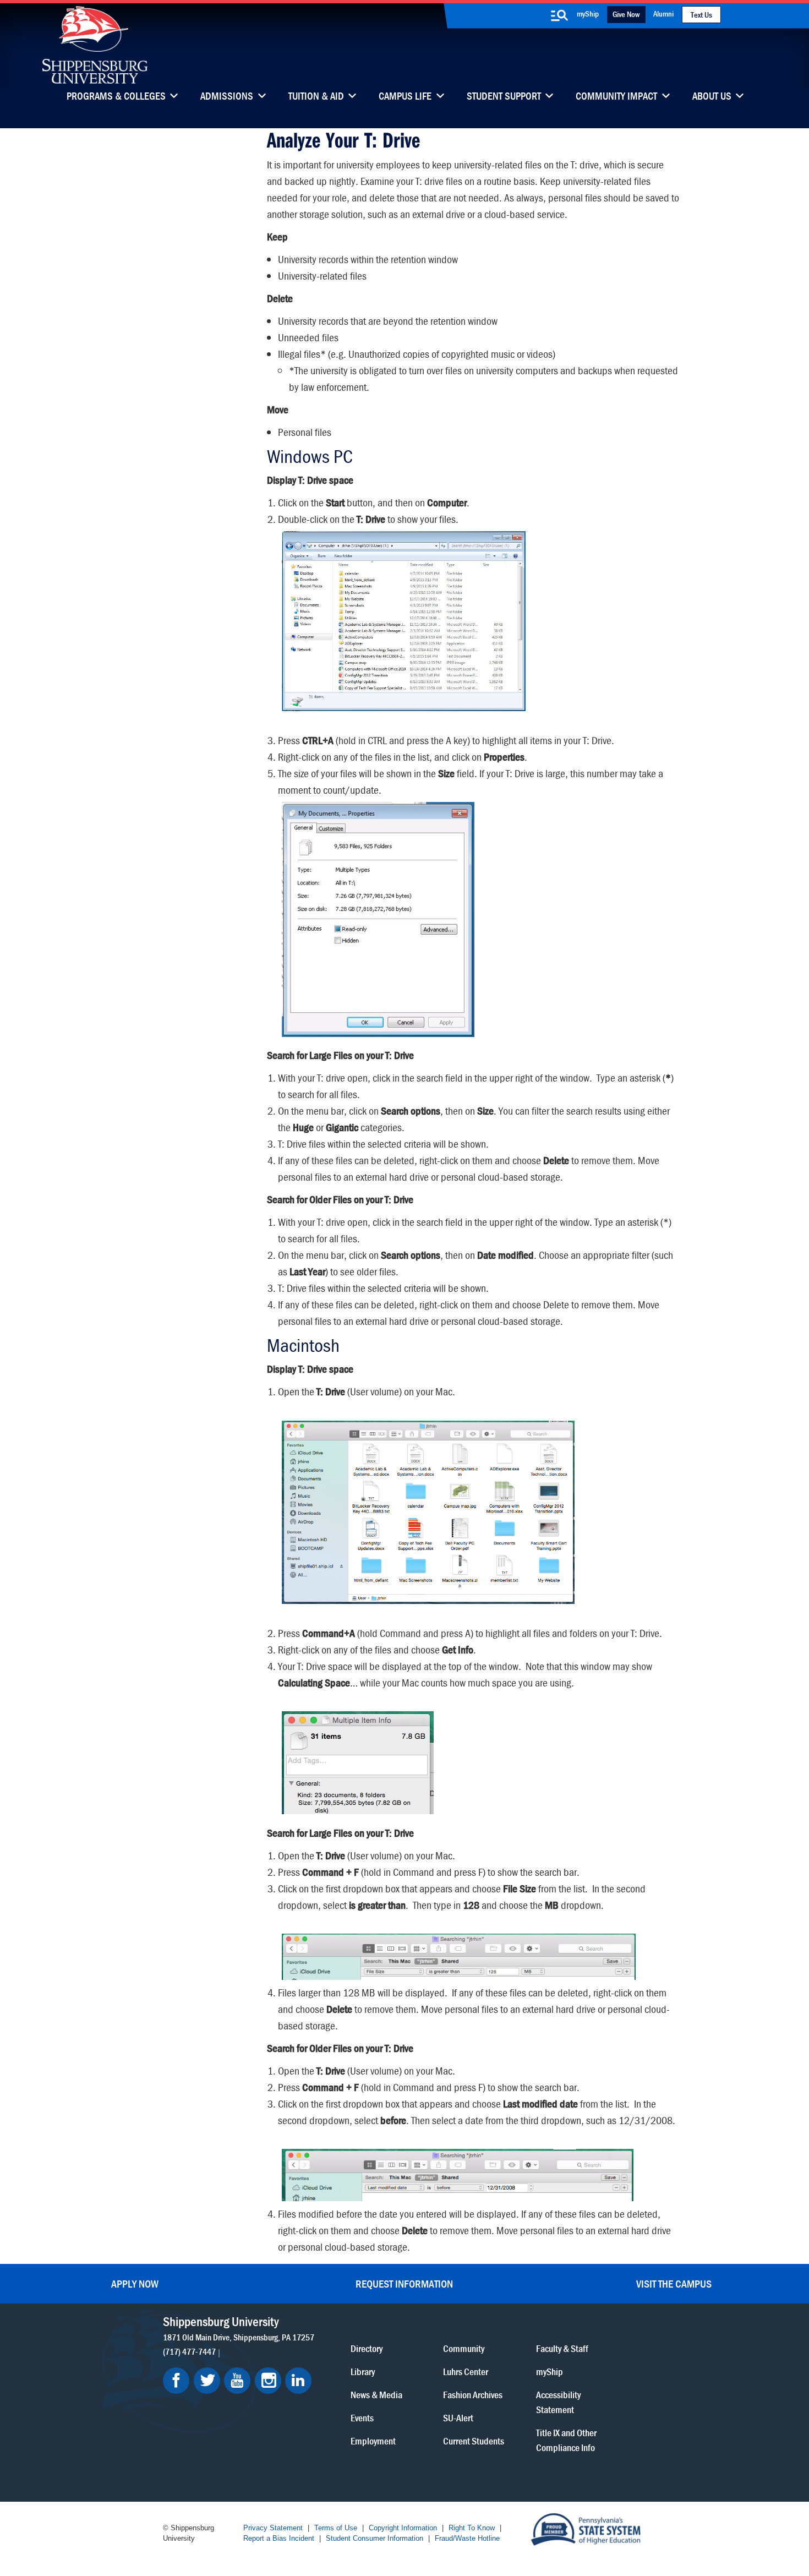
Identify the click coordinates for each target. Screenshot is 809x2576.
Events (362, 2418)
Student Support (504, 97)
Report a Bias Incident (279, 2538)
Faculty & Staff (562, 2348)
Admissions (227, 97)
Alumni (663, 13)
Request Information (404, 2283)
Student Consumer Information (375, 2538)
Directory (367, 2348)
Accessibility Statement (558, 2402)
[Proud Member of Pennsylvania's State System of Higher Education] (586, 2528)
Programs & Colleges (116, 97)
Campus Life (405, 97)
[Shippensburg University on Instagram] (268, 2381)
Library (363, 2372)
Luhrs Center (466, 2372)
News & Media (376, 2395)
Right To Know (472, 2528)
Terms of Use (336, 2528)
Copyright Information (403, 2528)
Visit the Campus (674, 2283)
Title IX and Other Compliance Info (566, 2440)
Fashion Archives (473, 2395)
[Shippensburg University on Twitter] (207, 2381)
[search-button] (560, 15)
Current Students (474, 2441)
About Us (712, 97)
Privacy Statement (273, 2528)
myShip (588, 13)
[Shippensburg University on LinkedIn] (298, 2381)
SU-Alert (458, 2418)
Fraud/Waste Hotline (467, 2538)
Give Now (626, 14)
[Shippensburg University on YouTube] (237, 2381)
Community (464, 2348)
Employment (373, 2441)
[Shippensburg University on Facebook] (176, 2381)
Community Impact (616, 97)
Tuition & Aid (316, 97)
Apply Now (135, 2283)
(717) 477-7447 (189, 2351)
